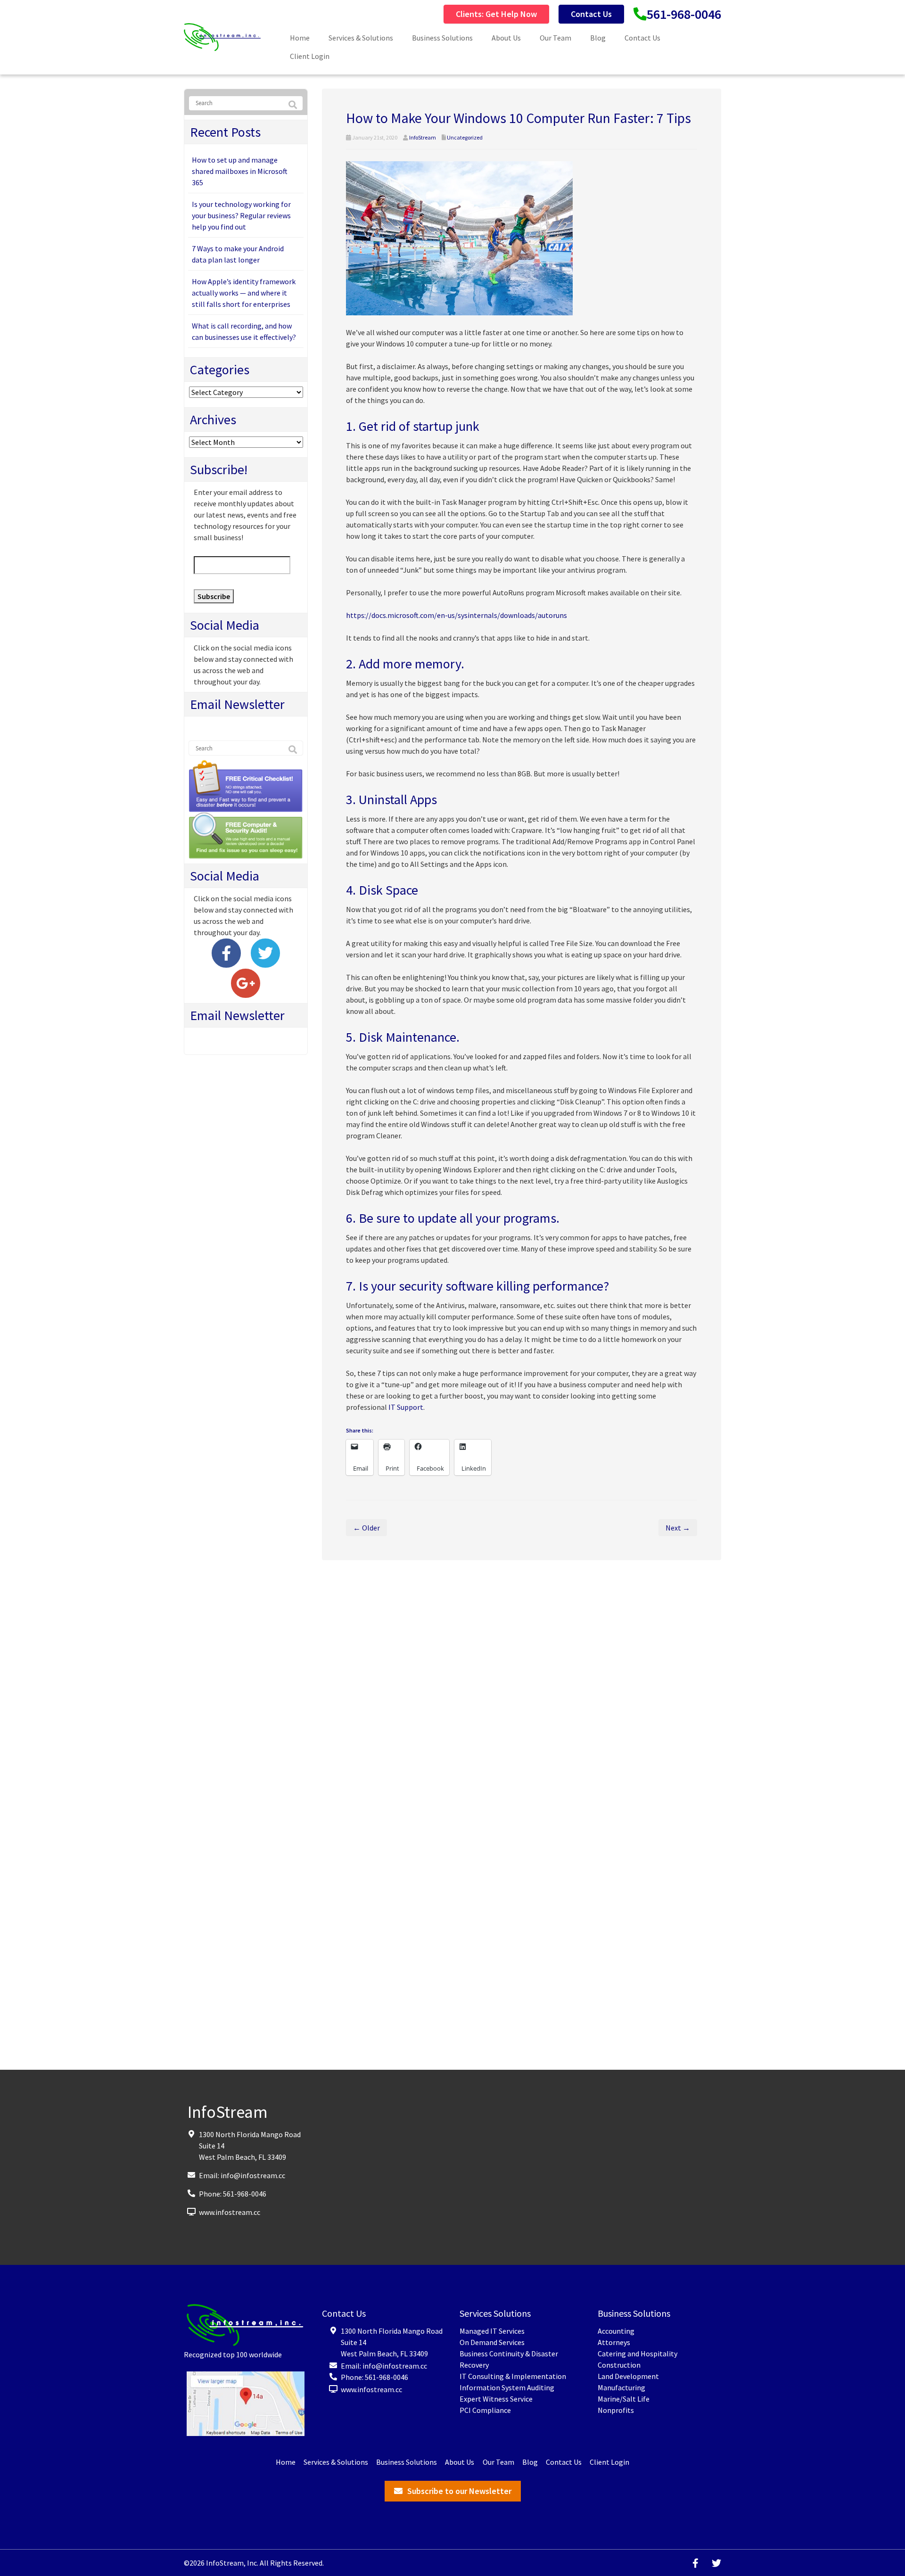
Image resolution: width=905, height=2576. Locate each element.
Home (300, 38)
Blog (598, 38)
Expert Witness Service (496, 2399)
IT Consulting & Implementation (513, 2376)
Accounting (616, 2331)
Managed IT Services (492, 2331)
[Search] (293, 105)
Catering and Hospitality (638, 2354)
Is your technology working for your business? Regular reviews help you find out (241, 215)
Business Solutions (442, 38)
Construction (619, 2365)
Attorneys (614, 2342)
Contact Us (591, 14)
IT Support (406, 1407)
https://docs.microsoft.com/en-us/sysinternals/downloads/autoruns (457, 615)
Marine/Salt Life (624, 2399)
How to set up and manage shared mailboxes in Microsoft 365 (240, 171)
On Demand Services (492, 2342)
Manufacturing (621, 2387)
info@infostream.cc (253, 2175)
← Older (366, 1528)
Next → (678, 1528)
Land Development (628, 2376)
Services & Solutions (361, 38)
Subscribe (214, 596)
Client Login (310, 56)
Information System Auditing (507, 2387)
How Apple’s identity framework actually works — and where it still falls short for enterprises (244, 293)
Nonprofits (616, 2410)
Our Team (555, 38)
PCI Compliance (485, 2410)
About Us (506, 38)
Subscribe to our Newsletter (459, 2491)
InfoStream (423, 137)
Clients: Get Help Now (496, 14)
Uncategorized (465, 137)
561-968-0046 (684, 14)
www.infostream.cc (230, 2212)
